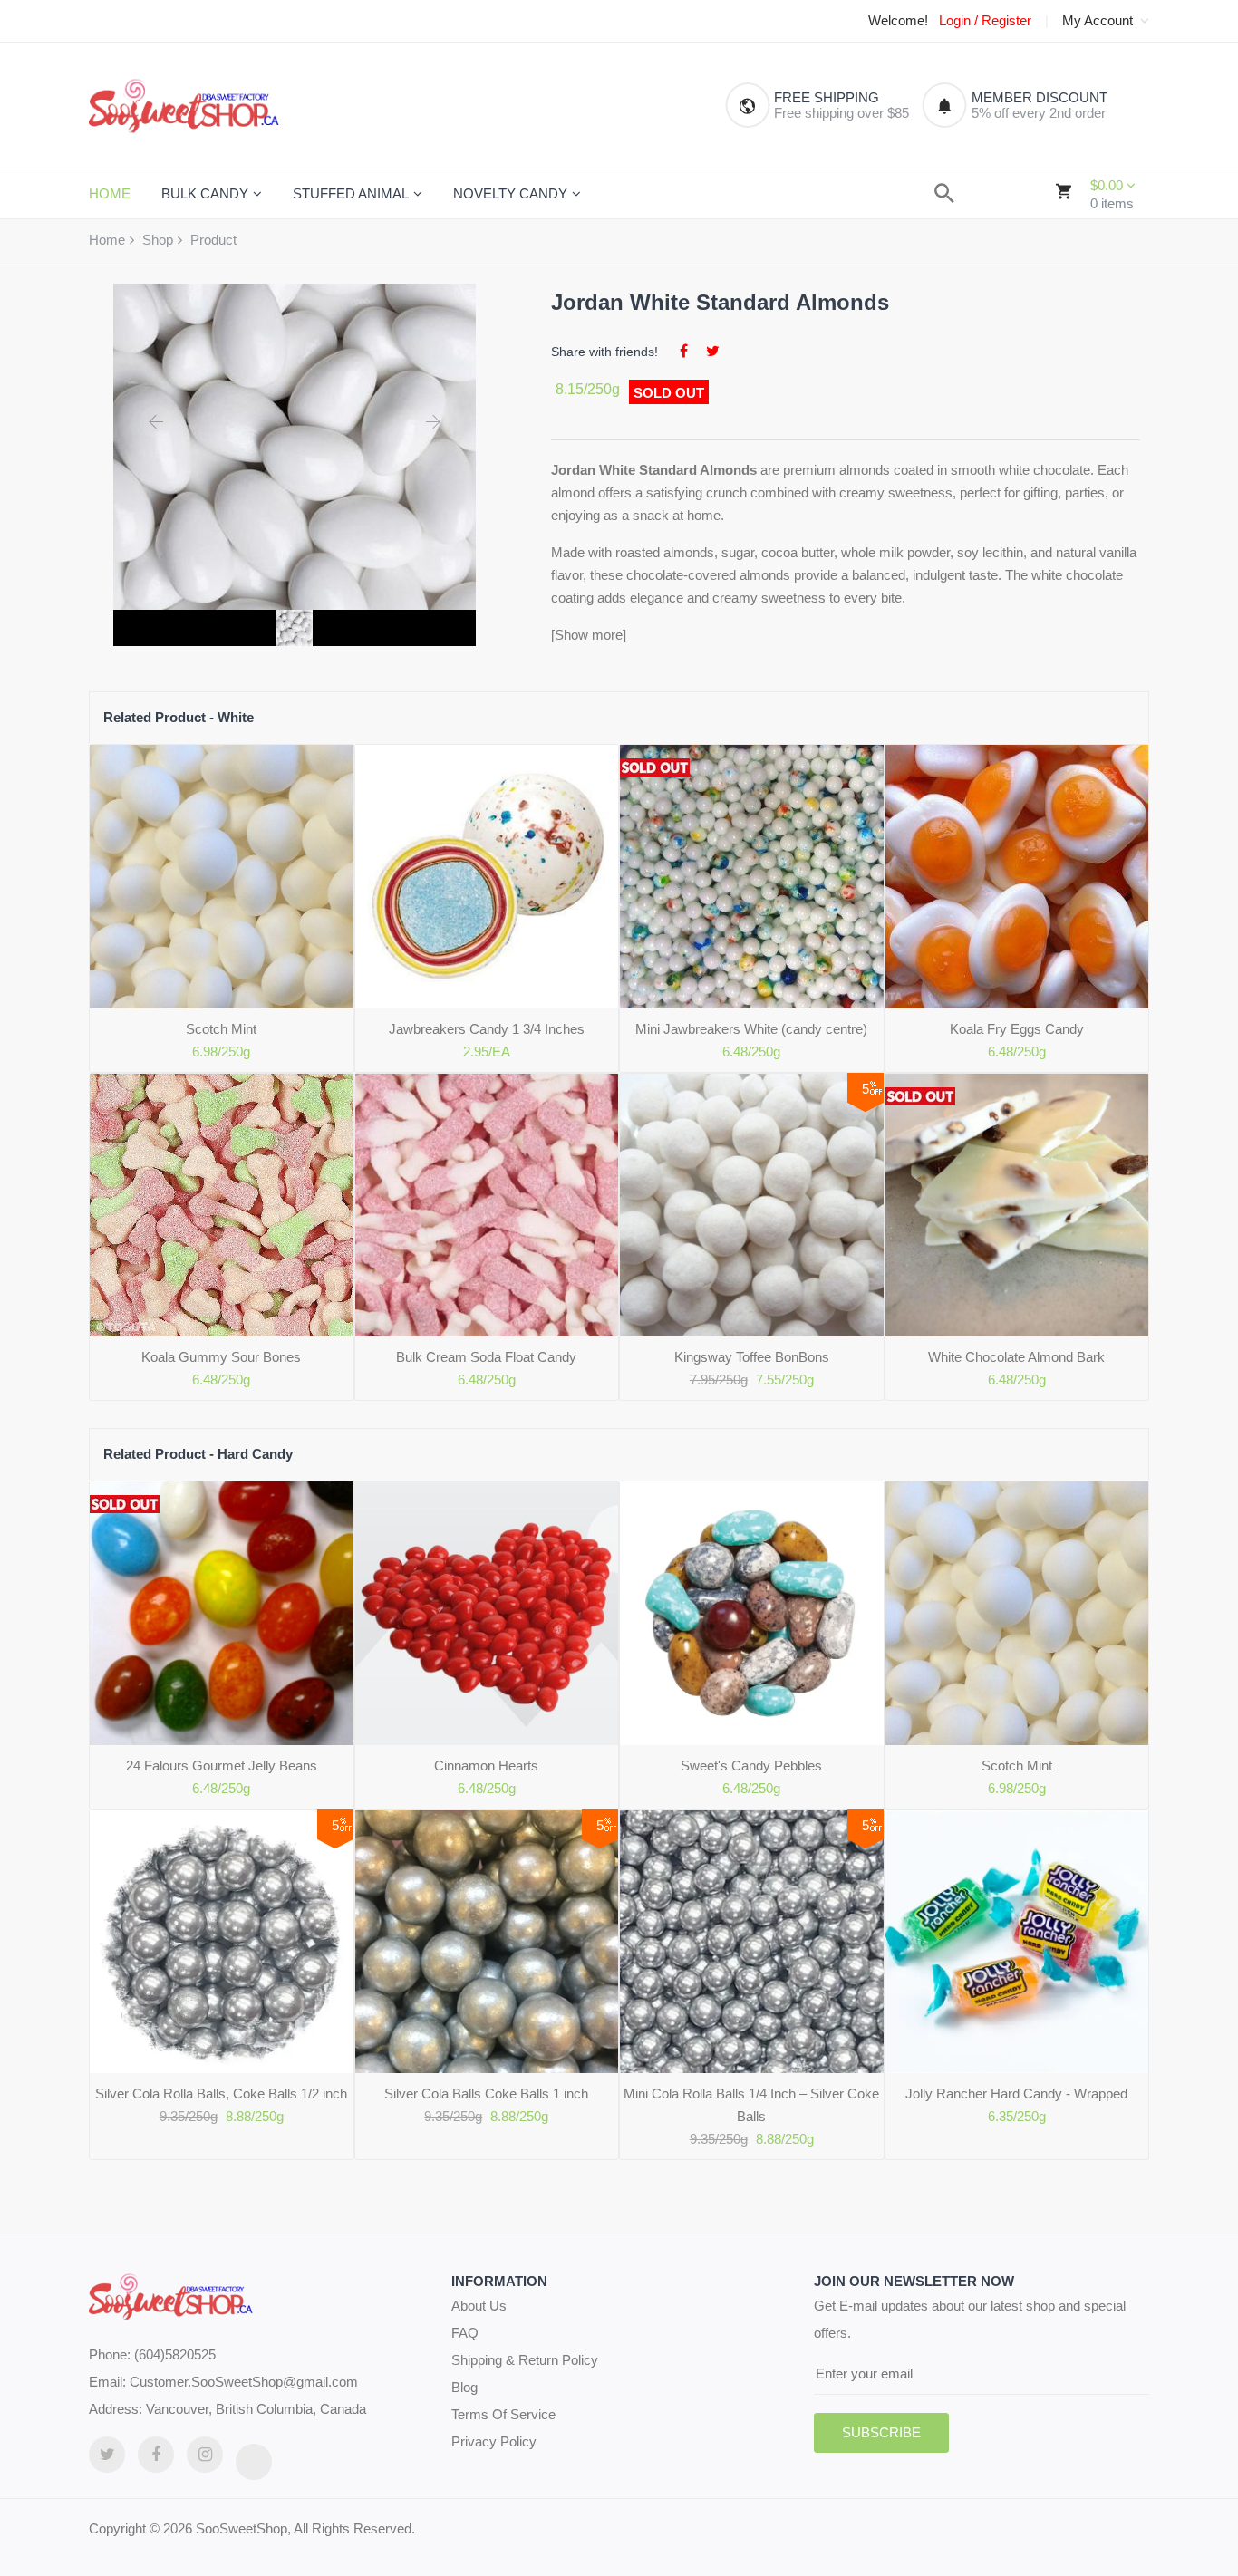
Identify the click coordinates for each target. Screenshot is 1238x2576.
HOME (110, 193)
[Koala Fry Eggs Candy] (1017, 877)
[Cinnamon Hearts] (487, 1613)
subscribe (881, 2432)
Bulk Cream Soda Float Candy (486, 1357)
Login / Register (985, 21)
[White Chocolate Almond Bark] (1017, 1206)
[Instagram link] (205, 2455)
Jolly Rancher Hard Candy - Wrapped (1016, 2094)
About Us (479, 2306)
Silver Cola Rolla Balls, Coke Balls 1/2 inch (221, 2094)
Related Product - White (179, 717)
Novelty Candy (510, 193)
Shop (158, 240)
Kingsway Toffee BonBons (752, 1357)
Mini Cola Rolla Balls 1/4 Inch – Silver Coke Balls (751, 2105)
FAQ (465, 2333)
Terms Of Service (503, 2414)
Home (107, 240)
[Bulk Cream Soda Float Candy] (487, 1206)
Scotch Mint (221, 1029)
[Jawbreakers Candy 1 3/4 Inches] (487, 877)
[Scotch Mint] (222, 877)
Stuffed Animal (351, 193)
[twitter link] (107, 2455)
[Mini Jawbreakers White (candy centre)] (752, 877)
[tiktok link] (254, 2462)
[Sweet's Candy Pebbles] (752, 1613)
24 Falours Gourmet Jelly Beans (222, 1766)
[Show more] (589, 635)
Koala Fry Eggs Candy (1017, 1029)
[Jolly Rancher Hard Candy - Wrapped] (1017, 1942)
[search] (944, 193)
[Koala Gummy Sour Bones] (222, 1206)
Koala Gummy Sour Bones (221, 1357)
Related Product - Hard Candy (198, 1454)
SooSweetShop (242, 2528)
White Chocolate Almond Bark (1016, 1357)
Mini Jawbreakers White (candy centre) (751, 1029)
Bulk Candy (205, 193)
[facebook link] (156, 2455)
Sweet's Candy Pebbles (751, 1766)
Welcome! (898, 21)
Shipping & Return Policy (525, 2360)
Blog (464, 2387)
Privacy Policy (494, 2441)
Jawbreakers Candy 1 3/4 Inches (487, 1029)
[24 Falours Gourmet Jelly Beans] (222, 1613)
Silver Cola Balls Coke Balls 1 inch (486, 2094)
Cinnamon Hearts (486, 1766)
